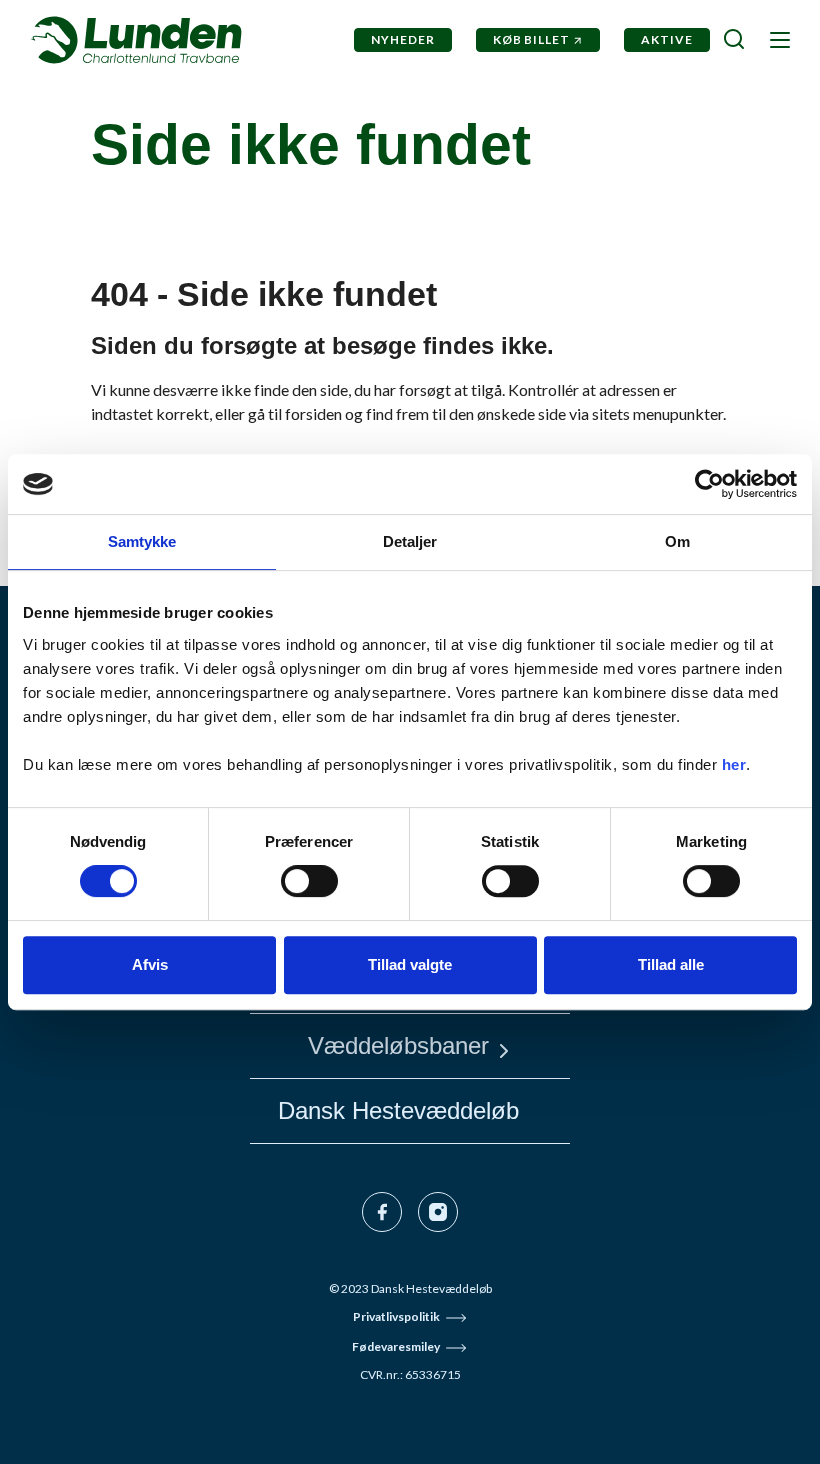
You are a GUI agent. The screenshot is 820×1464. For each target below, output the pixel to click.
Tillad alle (671, 964)
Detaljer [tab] (410, 541)
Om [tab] (677, 541)
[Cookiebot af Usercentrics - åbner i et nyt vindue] (709, 484)
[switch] (309, 881)
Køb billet (532, 39)
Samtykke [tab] (142, 541)
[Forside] (136, 40)
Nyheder (403, 39)
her (734, 764)
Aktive (667, 39)
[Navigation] (778, 39)
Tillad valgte (410, 964)
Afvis (150, 964)
